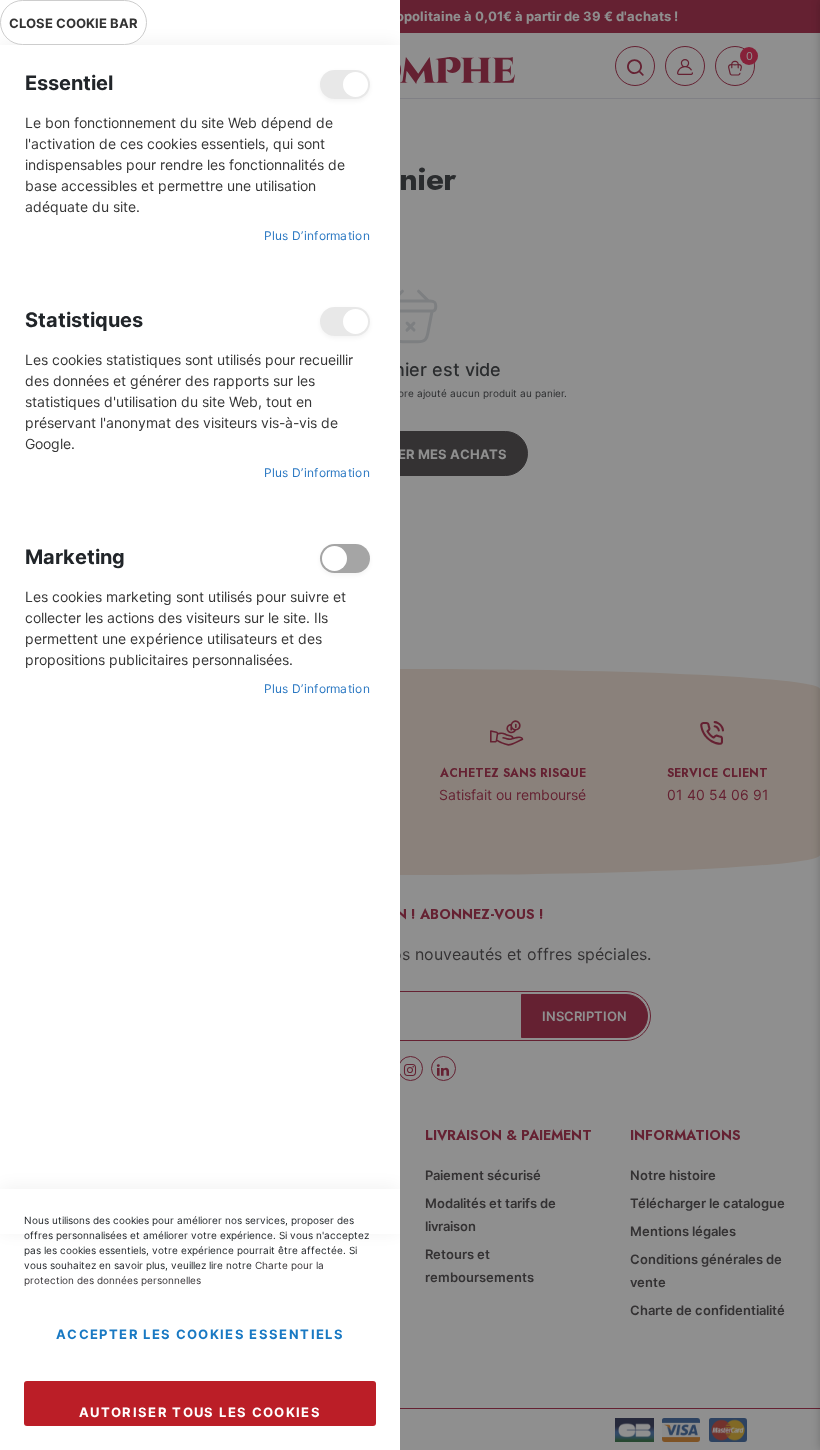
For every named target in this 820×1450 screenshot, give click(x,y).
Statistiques (345, 321)
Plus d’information (317, 235)
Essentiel (345, 84)
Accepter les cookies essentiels (200, 1334)
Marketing (345, 558)
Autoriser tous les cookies (200, 1412)
